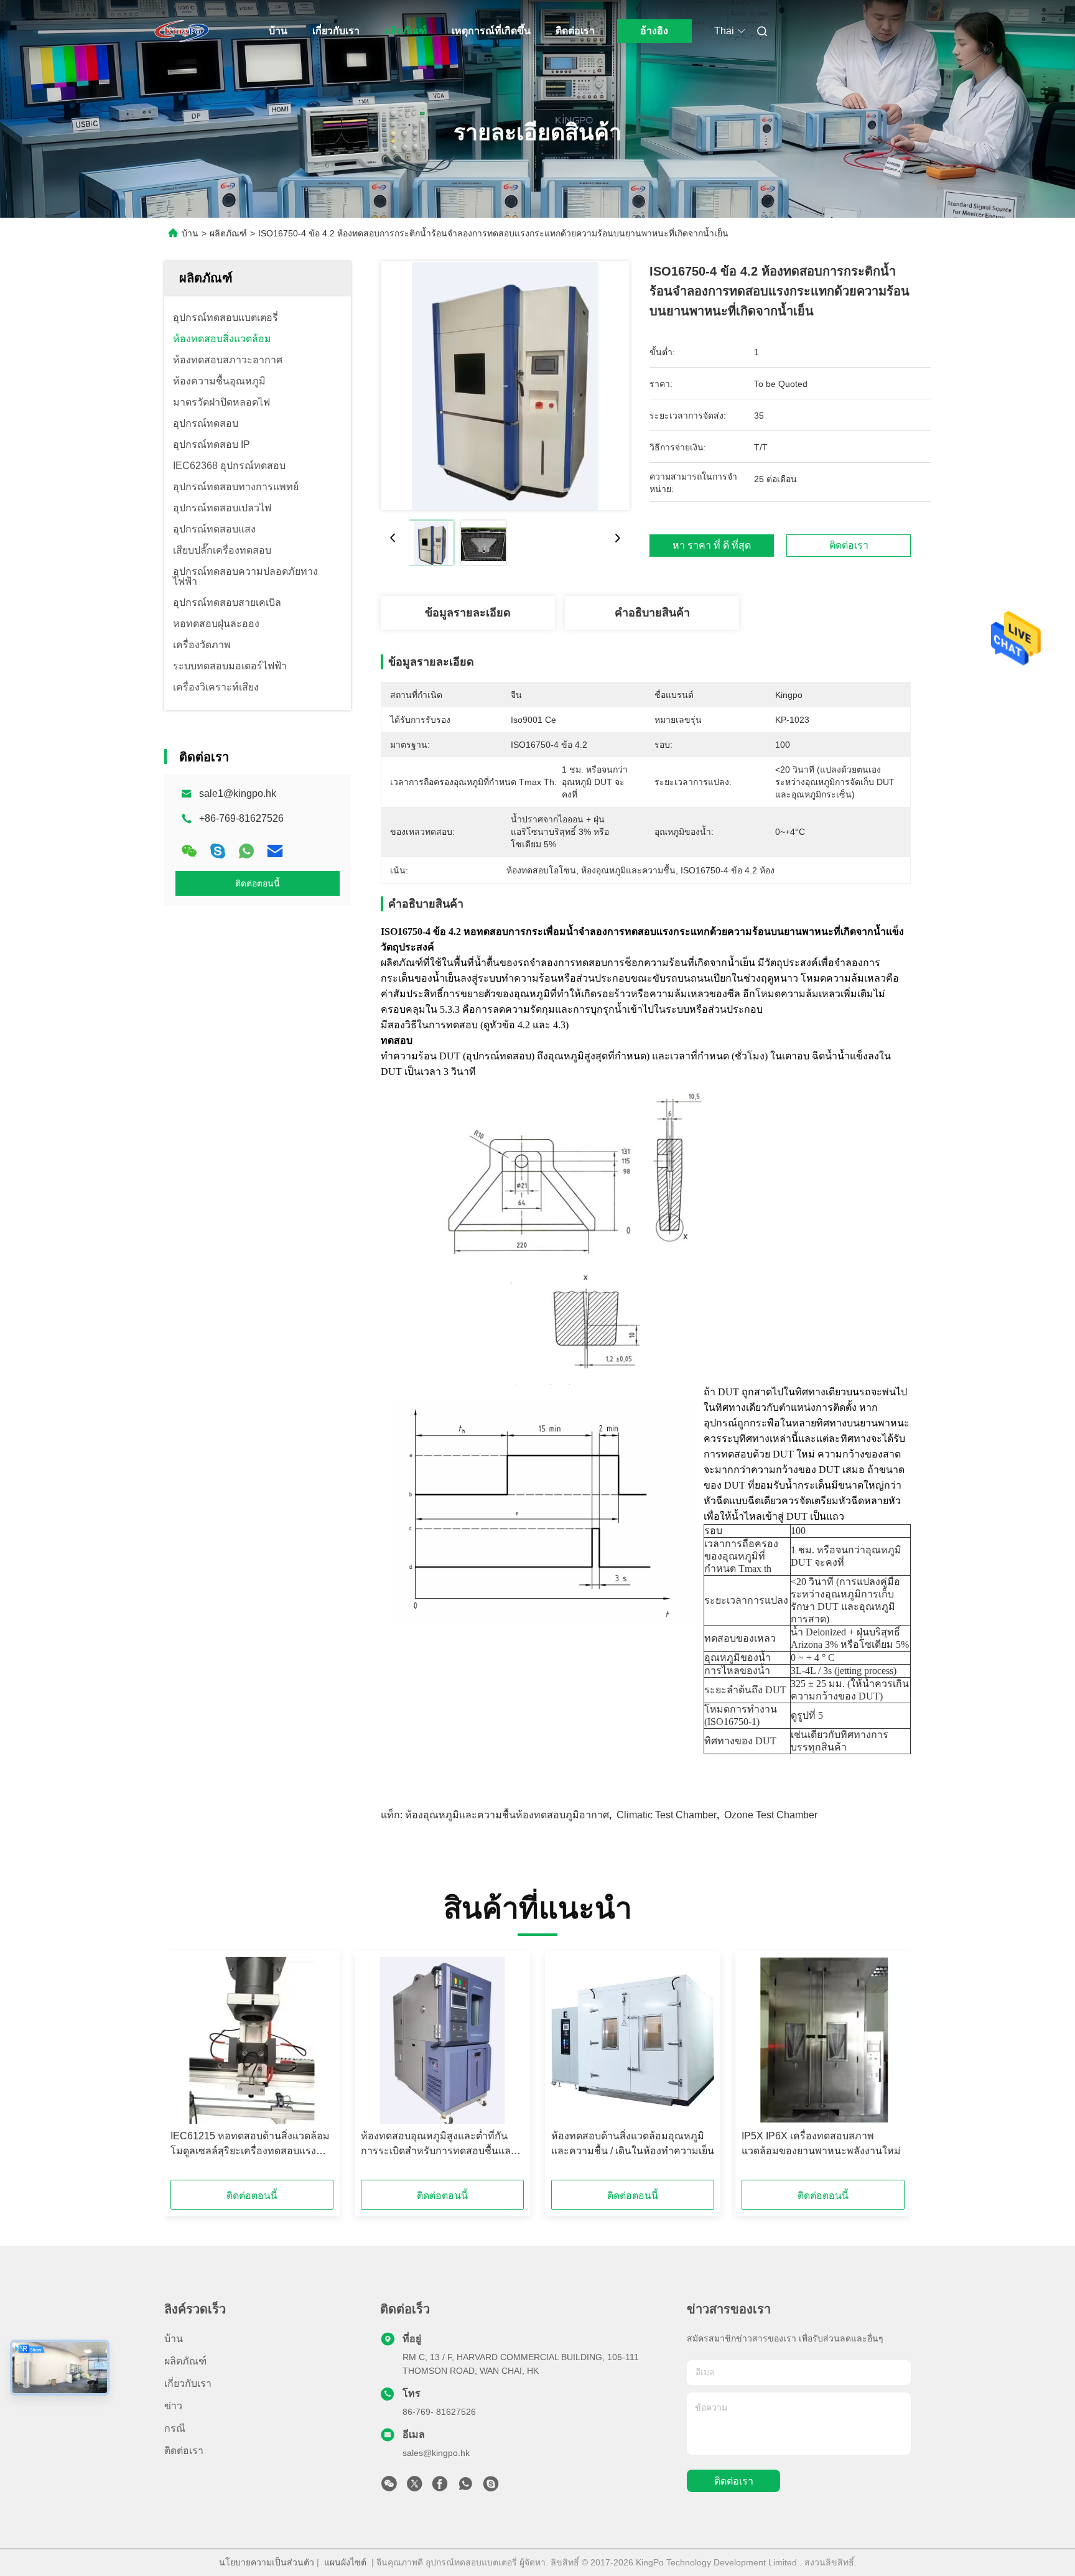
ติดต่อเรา (575, 31)
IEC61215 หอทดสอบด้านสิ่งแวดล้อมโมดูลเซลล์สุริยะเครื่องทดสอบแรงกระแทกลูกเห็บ (250, 2145)
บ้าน (278, 31)
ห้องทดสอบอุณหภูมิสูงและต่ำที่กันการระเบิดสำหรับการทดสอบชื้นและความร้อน (439, 2145)
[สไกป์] (218, 851)
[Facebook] (440, 2487)
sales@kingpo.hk (436, 2453)
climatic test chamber (667, 1815)
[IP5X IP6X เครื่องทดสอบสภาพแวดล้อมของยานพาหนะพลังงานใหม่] (823, 2040)
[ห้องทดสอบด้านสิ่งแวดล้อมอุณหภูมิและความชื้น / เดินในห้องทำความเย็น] (633, 2040)
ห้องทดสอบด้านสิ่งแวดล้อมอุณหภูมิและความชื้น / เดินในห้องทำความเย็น (633, 2143)
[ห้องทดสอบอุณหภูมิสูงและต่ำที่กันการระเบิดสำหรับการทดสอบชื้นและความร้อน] (442, 2040)
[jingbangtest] (491, 2487)
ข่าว (173, 2406)
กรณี (175, 2428)
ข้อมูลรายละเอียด (468, 613)
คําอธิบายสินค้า (652, 613)
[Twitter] (414, 2487)
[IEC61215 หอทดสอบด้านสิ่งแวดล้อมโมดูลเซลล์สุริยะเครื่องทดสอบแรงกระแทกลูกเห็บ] (252, 2040)
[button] (187, 2070)
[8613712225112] (465, 2487)
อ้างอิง (654, 31)
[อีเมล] (275, 851)
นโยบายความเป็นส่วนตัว (267, 2562)
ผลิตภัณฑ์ (406, 31)
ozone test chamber (771, 1815)
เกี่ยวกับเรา (336, 31)
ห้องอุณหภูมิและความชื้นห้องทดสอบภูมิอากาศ (507, 1815)
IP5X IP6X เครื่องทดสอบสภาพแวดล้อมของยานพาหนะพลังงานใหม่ (821, 2143)
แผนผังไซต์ (345, 2562)
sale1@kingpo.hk (238, 793)
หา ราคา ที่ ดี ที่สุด (712, 545)
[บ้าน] (182, 31)
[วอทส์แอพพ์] (246, 851)
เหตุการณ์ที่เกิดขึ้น (491, 31)
